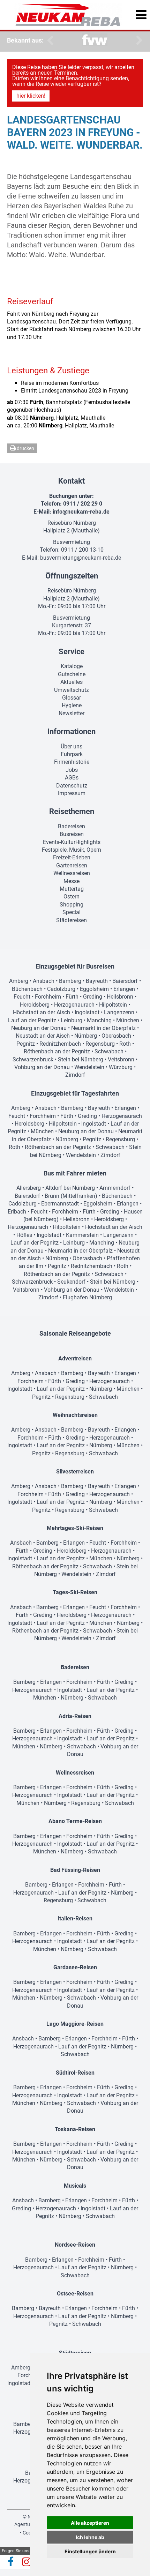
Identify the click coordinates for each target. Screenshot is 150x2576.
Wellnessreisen (72, 873)
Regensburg (100, 1044)
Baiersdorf (125, 981)
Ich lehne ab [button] (90, 2537)
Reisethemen (72, 811)
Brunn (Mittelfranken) (71, 1196)
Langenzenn (119, 1012)
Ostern (72, 897)
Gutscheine (72, 674)
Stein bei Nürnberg (81, 1059)
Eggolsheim (94, 989)
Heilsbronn (120, 997)
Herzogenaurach (74, 1005)
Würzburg (121, 1067)
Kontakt (72, 481)
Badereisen (72, 826)
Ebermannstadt (60, 1204)
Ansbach (44, 981)
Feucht (22, 997)
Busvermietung (72, 542)
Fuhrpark (72, 754)
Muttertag (72, 889)
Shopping (72, 905)
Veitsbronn (121, 1059)
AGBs (72, 778)
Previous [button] (49, 40)
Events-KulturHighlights (72, 842)
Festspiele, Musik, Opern (72, 850)
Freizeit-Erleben (72, 857)
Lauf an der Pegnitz (32, 1020)
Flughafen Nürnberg (87, 1297)
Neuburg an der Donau (39, 1028)
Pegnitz (26, 1044)
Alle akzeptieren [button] (90, 2523)
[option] (95, 41)
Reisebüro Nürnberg (72, 523)
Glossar (72, 698)
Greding (93, 997)
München (128, 1020)
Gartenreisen (72, 865)
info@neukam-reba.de (81, 512)
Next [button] (138, 40)
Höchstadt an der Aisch (42, 1012)
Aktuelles (72, 682)
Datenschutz (72, 786)
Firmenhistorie (72, 762)
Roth (125, 1044)
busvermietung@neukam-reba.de (81, 558)
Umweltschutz (72, 690)
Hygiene (72, 705)
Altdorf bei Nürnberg (70, 1188)
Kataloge (72, 666)
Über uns (72, 746)
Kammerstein (82, 1235)
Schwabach (109, 1051)
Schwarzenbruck (33, 1059)
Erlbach (17, 1212)
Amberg (19, 981)
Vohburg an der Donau (42, 1067)
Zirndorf (75, 1075)
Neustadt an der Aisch (43, 1036)
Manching (99, 1020)
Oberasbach (116, 1036)
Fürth (72, 997)
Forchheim (48, 997)
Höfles (24, 1235)
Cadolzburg (61, 989)
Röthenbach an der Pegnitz (57, 1051)
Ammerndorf (115, 1188)
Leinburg (72, 1020)
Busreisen (72, 834)
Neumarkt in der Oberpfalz (103, 1028)
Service (72, 652)
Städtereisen (72, 920)
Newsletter (72, 713)
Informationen (72, 731)
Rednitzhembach (60, 1044)
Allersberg (29, 1188)
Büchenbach (27, 989)
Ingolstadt (87, 1012)
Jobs (72, 770)
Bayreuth (97, 981)
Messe (72, 881)
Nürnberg (86, 1036)
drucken (25, 448)
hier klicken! (31, 96)
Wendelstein (89, 1067)
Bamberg (70, 981)
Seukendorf (71, 1282)
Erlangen (124, 989)
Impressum (72, 793)
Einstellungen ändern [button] (90, 2551)
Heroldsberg (35, 1005)
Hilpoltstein (113, 1005)
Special (72, 912)
